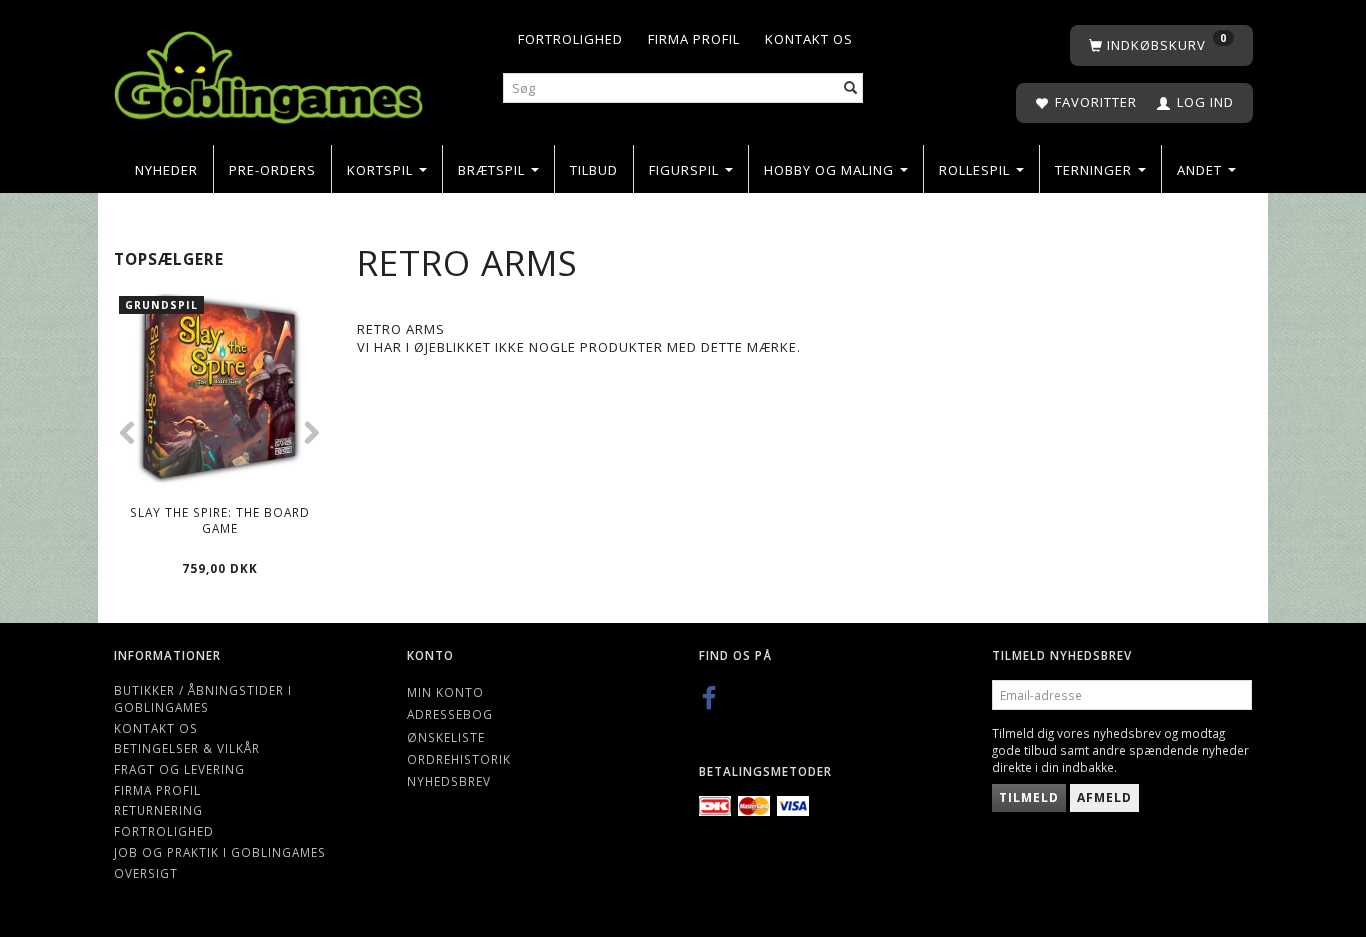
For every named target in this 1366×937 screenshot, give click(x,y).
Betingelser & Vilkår (187, 748)
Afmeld (1104, 797)
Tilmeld (1029, 797)
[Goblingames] (268, 72)
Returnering (158, 810)
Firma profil (694, 39)
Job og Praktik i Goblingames (220, 852)
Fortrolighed (570, 39)
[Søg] (851, 88)
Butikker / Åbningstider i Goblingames (203, 698)
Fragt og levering (179, 769)
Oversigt (146, 873)
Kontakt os (809, 39)
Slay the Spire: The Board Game (220, 520)
